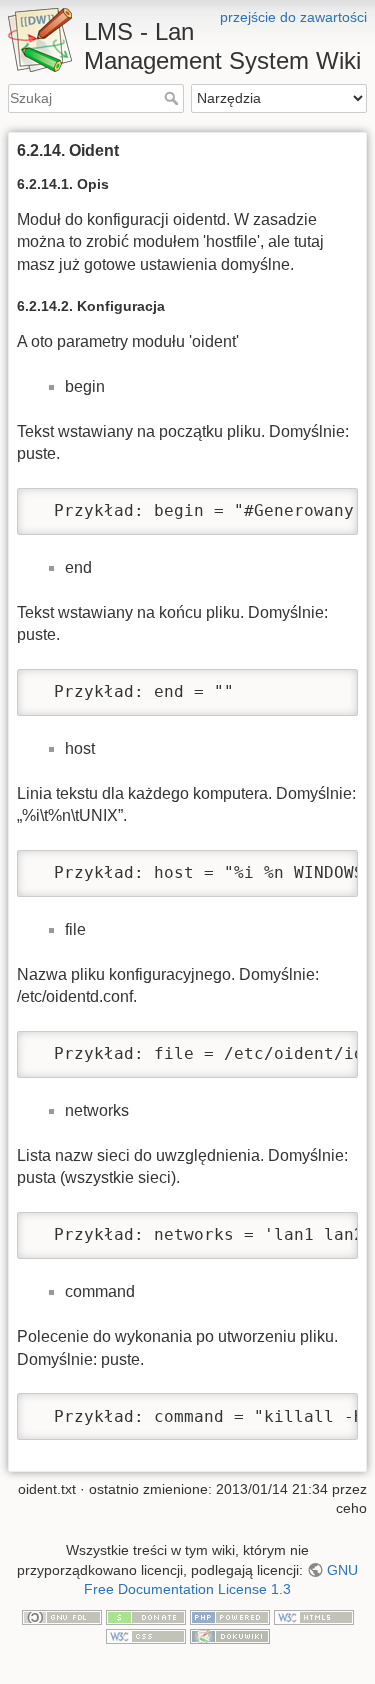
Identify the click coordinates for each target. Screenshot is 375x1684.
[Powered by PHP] (230, 1616)
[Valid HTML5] (314, 1616)
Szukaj (173, 98)
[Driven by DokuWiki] (230, 1635)
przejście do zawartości (293, 17)
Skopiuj (309, 504)
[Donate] (146, 1616)
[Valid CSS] (146, 1635)
